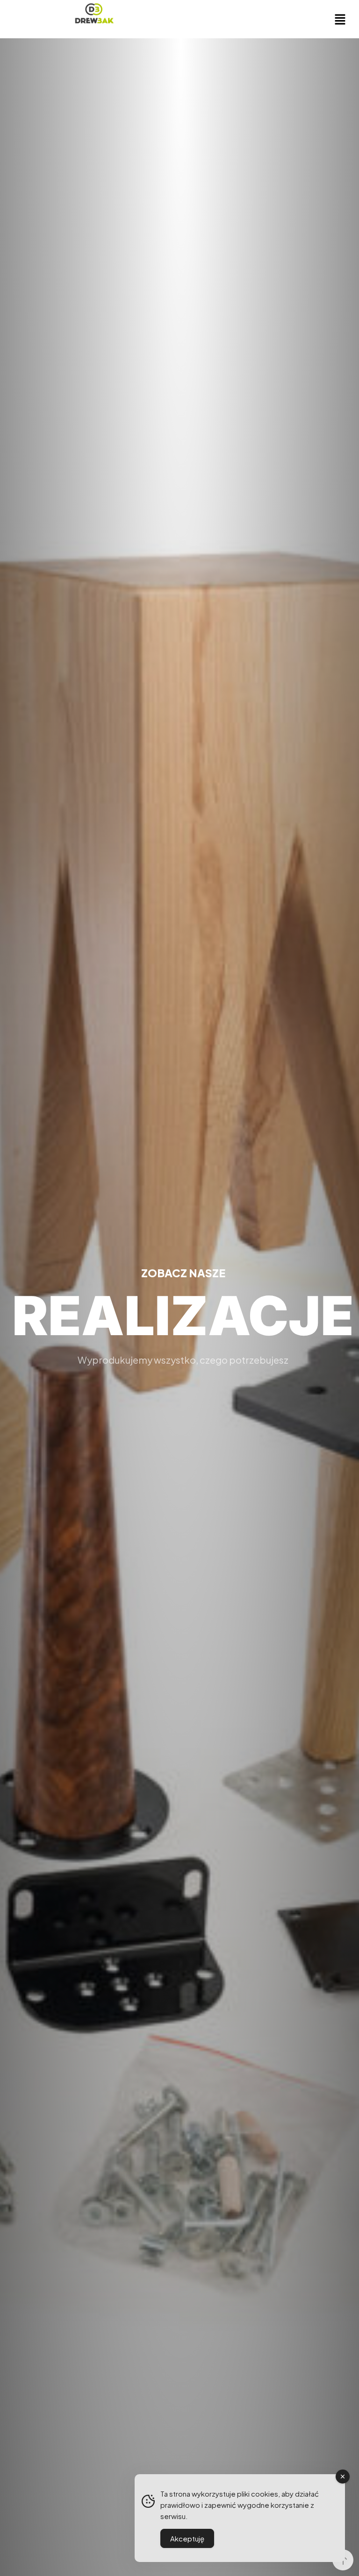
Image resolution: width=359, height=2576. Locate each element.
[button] (340, 19)
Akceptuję (187, 2538)
